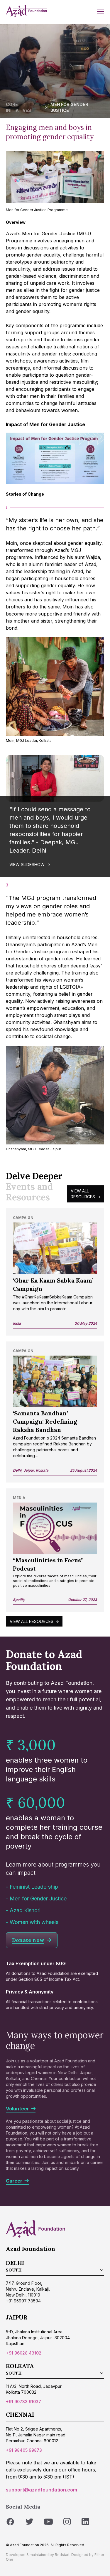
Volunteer (19, 2109)
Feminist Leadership (34, 1887)
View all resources (83, 1194)
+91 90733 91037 (23, 2402)
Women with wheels (34, 1922)
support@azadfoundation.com (42, 2490)
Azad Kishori (25, 1910)
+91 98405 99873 (24, 2450)
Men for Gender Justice (38, 1899)
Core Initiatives (18, 107)
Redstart (62, 2555)
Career (15, 2181)
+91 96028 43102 (24, 2353)
